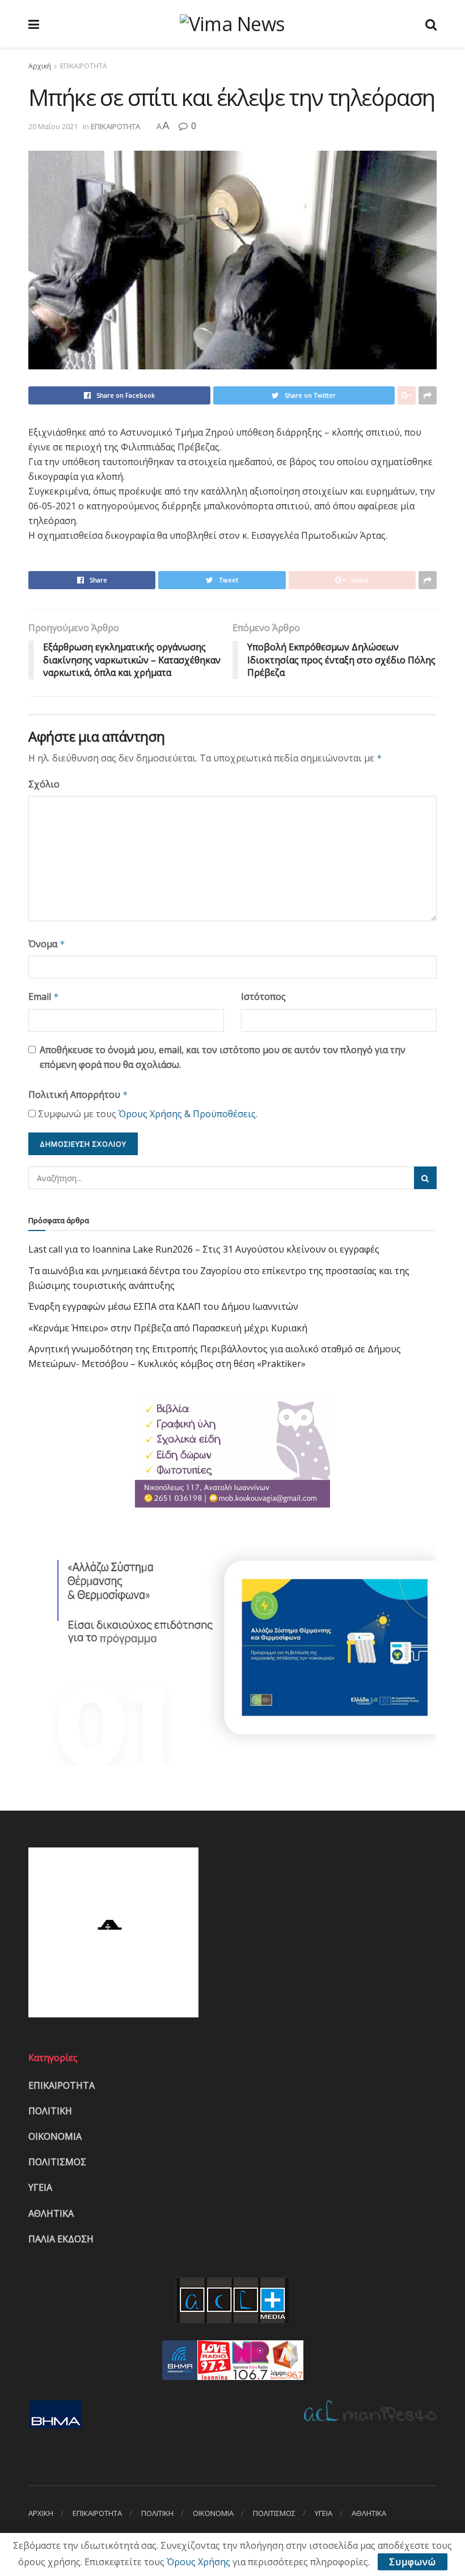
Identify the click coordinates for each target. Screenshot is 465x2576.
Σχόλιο (44, 784)
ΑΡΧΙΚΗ (41, 2513)
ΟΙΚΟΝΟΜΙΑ (55, 2136)
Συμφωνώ (413, 2562)
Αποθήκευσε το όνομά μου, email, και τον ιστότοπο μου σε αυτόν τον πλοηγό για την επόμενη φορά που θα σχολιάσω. (223, 1057)
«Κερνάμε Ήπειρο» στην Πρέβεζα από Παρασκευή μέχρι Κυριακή (168, 1328)
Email (44, 997)
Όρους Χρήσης (198, 2562)
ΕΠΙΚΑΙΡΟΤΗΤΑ (84, 66)
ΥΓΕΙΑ (40, 2187)
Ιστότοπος (263, 997)
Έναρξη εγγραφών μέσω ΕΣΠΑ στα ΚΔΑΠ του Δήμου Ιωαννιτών (163, 1306)
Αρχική (40, 66)
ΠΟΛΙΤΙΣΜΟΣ (57, 2162)
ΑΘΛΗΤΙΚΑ (51, 2213)
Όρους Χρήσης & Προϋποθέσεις (187, 1114)
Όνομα (47, 944)
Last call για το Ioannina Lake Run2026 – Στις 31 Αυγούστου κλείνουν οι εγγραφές (204, 1249)
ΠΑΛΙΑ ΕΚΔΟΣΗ (61, 2239)
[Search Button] (425, 1178)
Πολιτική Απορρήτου (78, 1095)
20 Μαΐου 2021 (53, 126)
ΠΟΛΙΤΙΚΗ (50, 2111)
